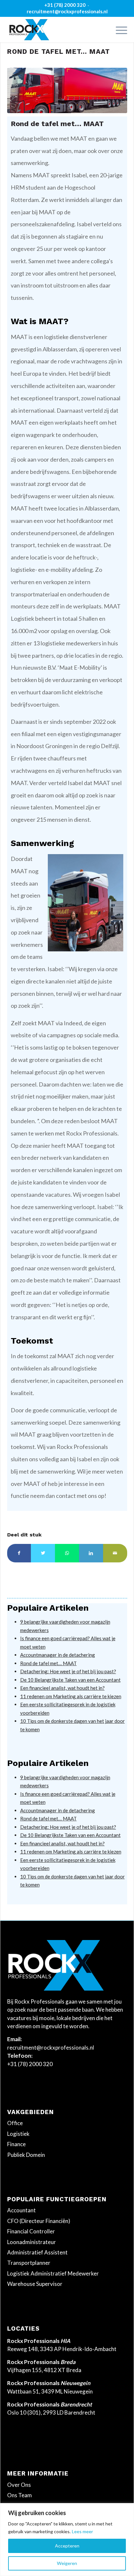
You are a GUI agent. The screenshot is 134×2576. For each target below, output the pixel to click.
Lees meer (82, 2531)
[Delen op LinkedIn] (91, 1553)
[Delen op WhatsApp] (67, 1553)
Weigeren (67, 2563)
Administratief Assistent (37, 2252)
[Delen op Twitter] (43, 1553)
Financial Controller (31, 2231)
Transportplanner (29, 2263)
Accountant (21, 2210)
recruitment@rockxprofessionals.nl (67, 11)
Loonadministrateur (32, 2242)
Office (15, 2123)
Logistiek (18, 2134)
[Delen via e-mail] (115, 1553)
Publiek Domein (26, 2155)
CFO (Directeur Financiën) (39, 2221)
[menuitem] (118, 29)
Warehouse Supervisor (35, 2284)
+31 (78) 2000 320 (65, 5)
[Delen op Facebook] (19, 1553)
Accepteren (67, 2546)
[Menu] (118, 29)
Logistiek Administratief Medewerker (53, 2273)
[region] (67, 2540)
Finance (16, 2144)
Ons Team (20, 2495)
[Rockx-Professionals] (55, 29)
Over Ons (19, 2485)
